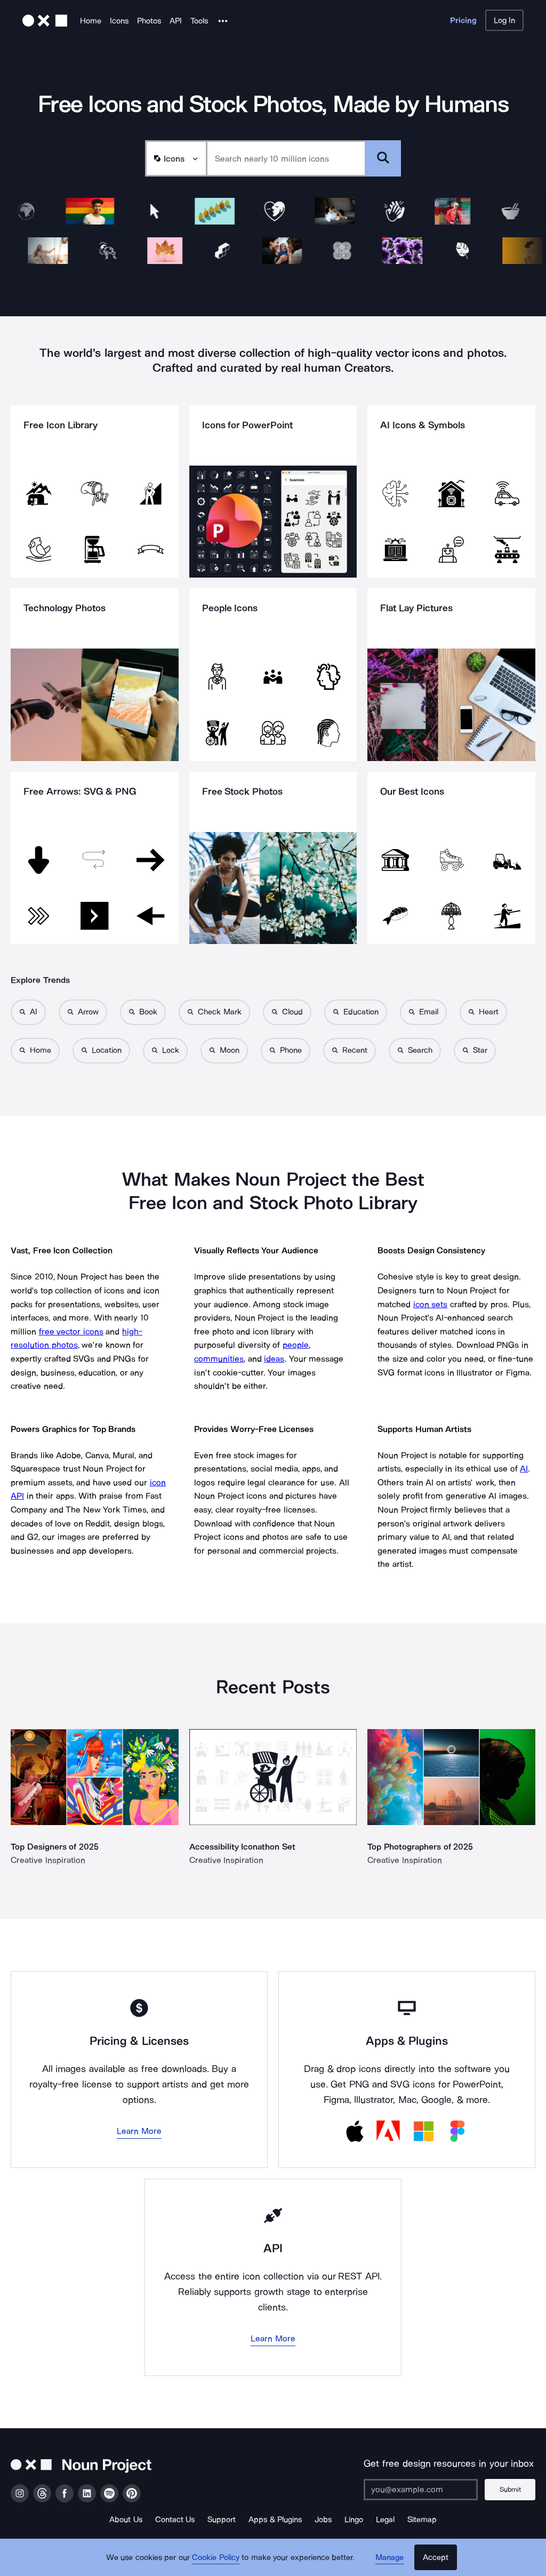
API (176, 21)
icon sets (431, 1304)
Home (91, 21)
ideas (274, 1359)
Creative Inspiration (48, 1860)
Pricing (463, 20)
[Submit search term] (383, 158)
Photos (149, 21)
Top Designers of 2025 (55, 1847)
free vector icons (71, 1331)
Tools (199, 21)
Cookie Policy (216, 2557)
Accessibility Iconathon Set (242, 1847)
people (296, 1345)
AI (524, 1469)
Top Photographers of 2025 (420, 1847)
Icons (119, 21)
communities (219, 1359)
